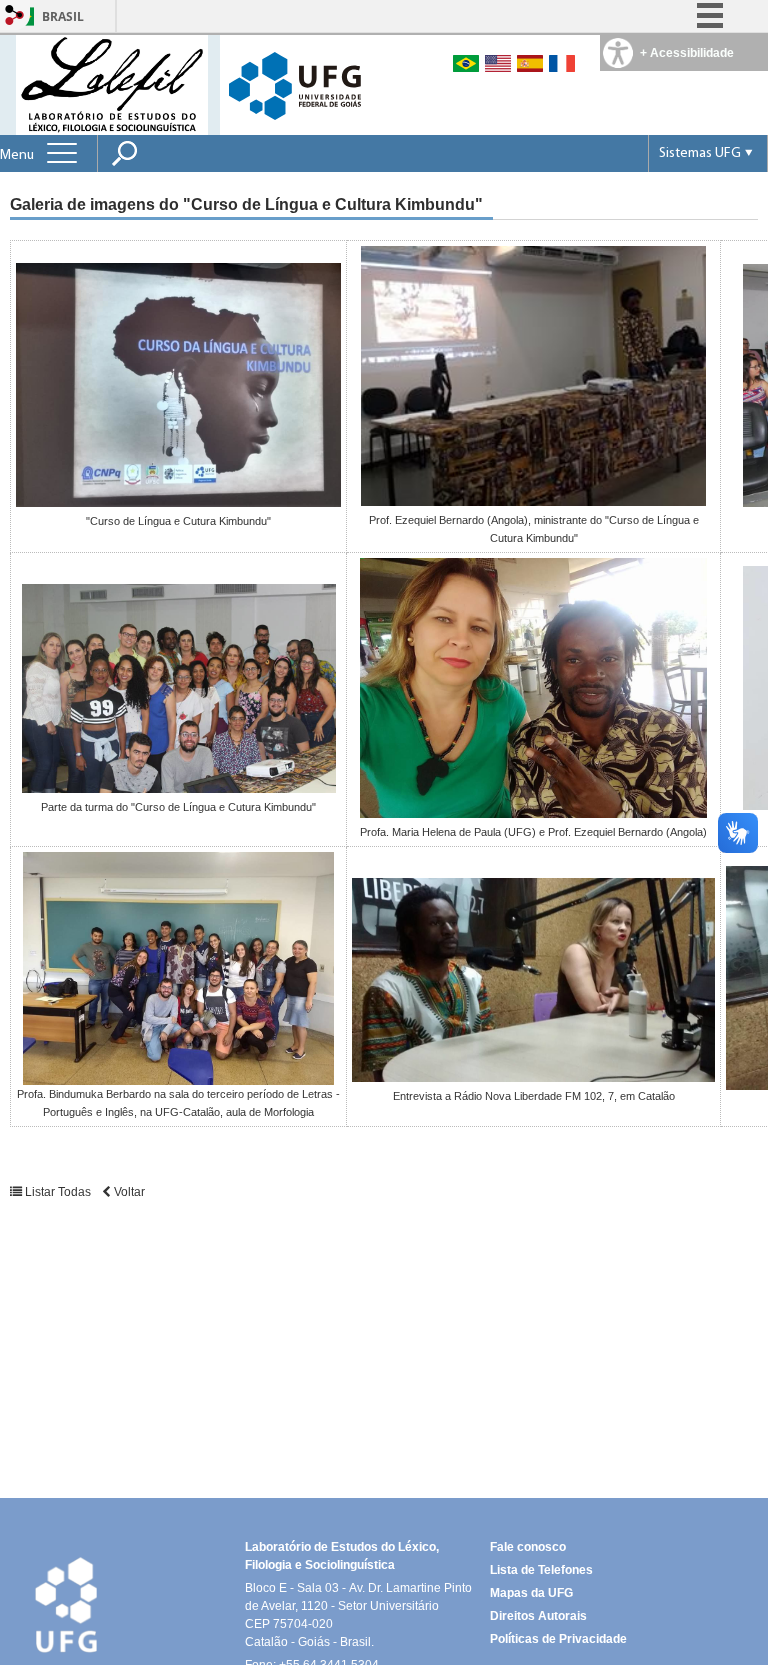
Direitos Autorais (538, 1616)
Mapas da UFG (531, 1593)
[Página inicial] (112, 83)
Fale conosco (528, 1547)
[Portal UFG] (295, 84)
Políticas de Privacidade (558, 1639)
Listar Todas (58, 1192)
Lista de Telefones (541, 1570)
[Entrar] (15, 16)
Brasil (63, 16)
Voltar (128, 1192)
